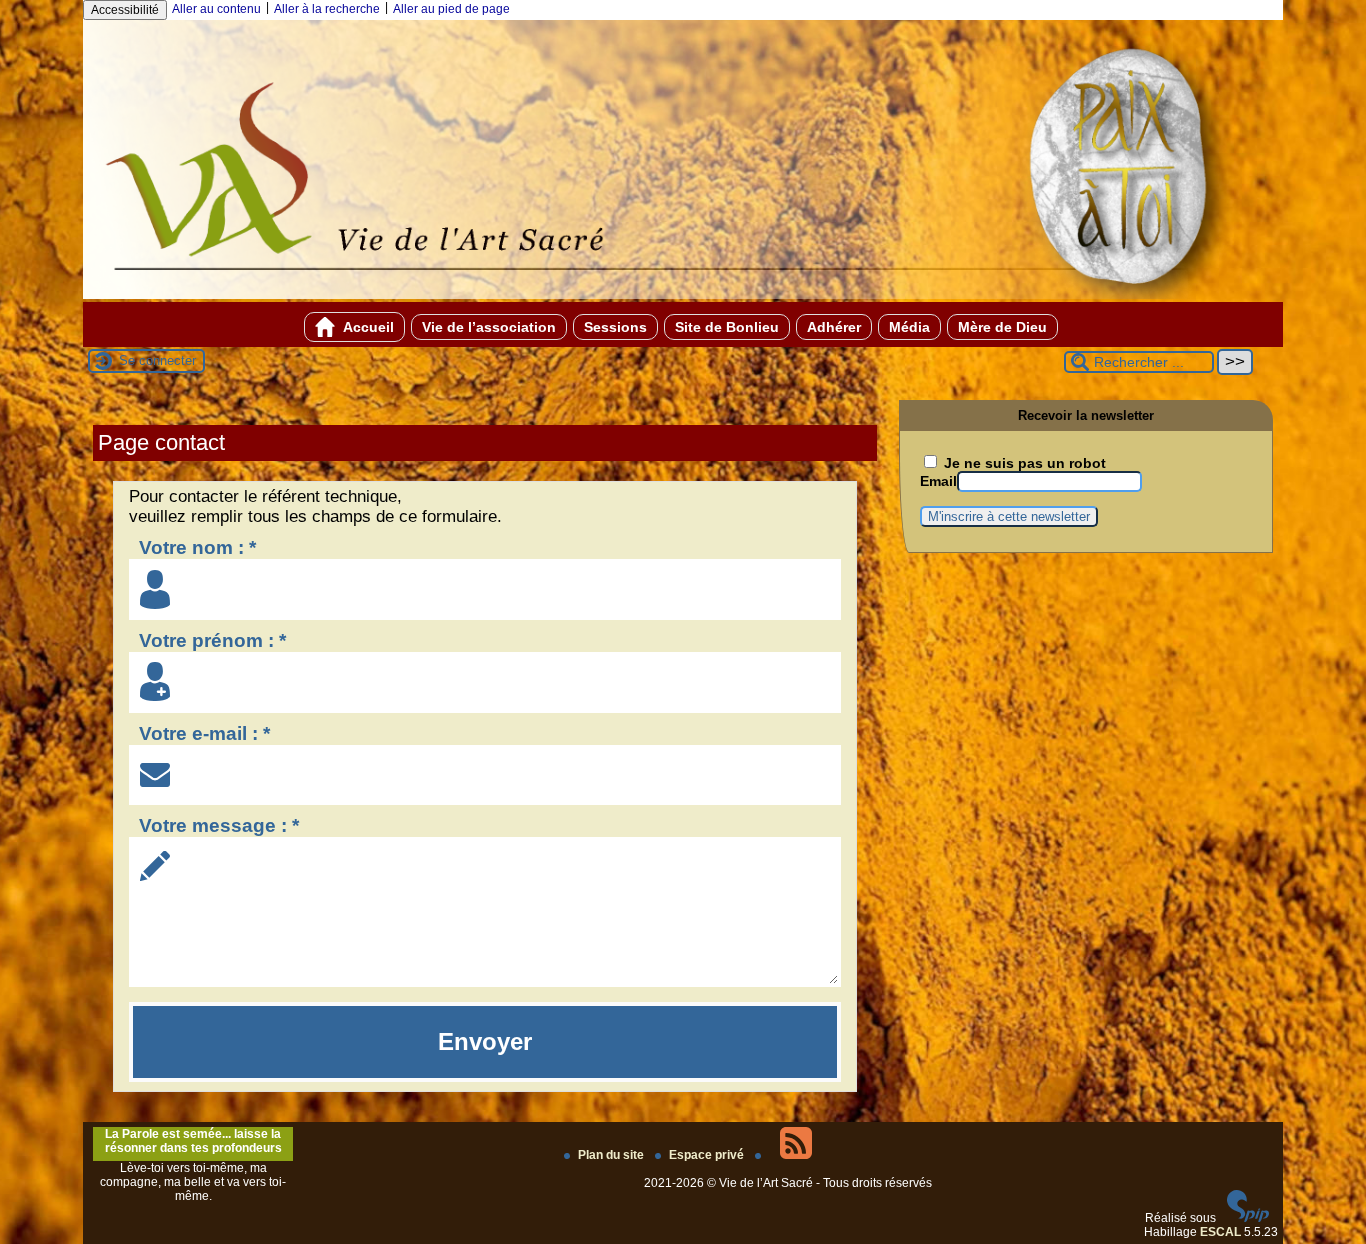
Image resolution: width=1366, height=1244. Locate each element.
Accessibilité (125, 10)
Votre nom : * (197, 547)
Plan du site (612, 1155)
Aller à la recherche (327, 9)
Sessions (615, 327)
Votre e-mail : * (204, 733)
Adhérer (834, 327)
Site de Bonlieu (727, 327)
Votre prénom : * (212, 640)
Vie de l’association (489, 327)
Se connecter (157, 360)
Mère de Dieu (1002, 327)
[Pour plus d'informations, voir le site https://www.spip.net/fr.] (1248, 1218)
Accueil (367, 327)
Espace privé (708, 1155)
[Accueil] (683, 295)
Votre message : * (219, 825)
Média (909, 327)
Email (938, 481)
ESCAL (1220, 1232)
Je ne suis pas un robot (1023, 463)
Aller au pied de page (451, 9)
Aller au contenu (216, 9)
